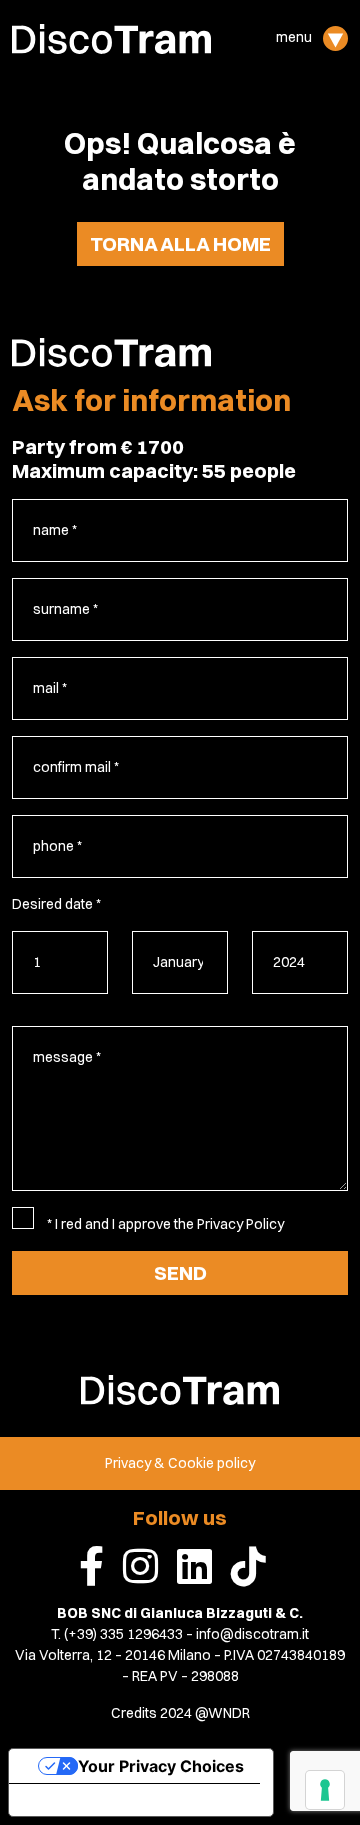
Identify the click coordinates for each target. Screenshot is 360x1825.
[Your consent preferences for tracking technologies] (325, 1790)
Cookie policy (211, 1463)
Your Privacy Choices (161, 1766)
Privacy (128, 1463)
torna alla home (180, 243)
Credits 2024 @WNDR (180, 1713)
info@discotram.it (252, 1634)
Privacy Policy (240, 1224)
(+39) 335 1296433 (123, 1634)
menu (295, 38)
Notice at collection (100, 1800)
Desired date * (56, 904)
